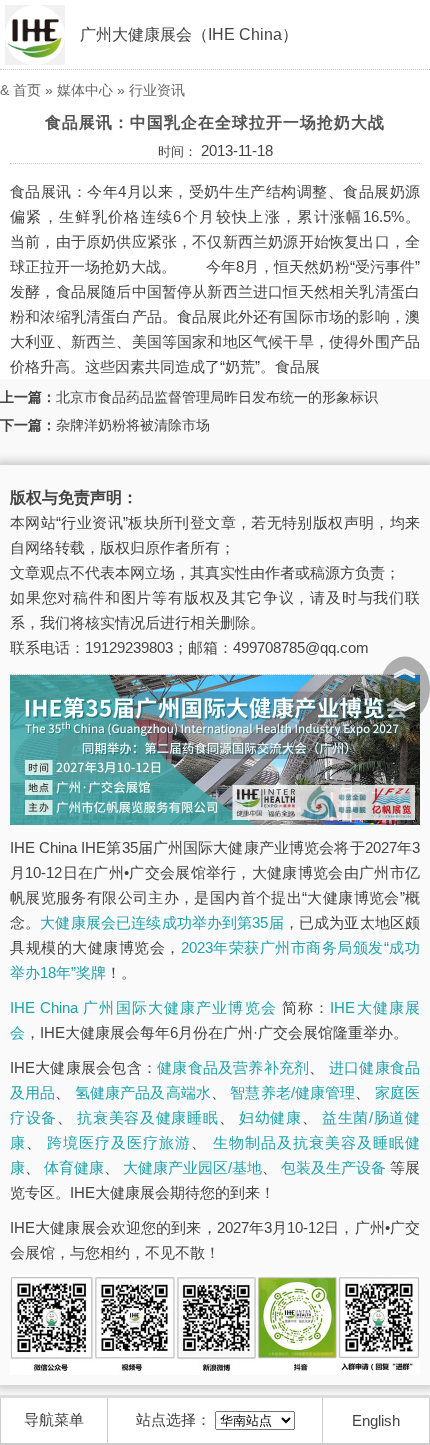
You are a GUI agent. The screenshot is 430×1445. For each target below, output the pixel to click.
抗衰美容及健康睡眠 (147, 1117)
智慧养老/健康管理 (292, 1092)
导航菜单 (54, 1419)
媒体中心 (85, 90)
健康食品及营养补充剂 (233, 1067)
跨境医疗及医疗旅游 (119, 1142)
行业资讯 (157, 90)
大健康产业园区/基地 (192, 1167)
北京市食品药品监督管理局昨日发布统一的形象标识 (217, 397)
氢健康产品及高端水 (143, 1092)
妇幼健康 (270, 1117)
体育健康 (74, 1167)
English (376, 1420)
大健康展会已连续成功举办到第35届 (161, 922)
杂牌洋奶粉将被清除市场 (133, 425)
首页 (27, 90)
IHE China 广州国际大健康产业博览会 (143, 1007)
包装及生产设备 (333, 1167)
